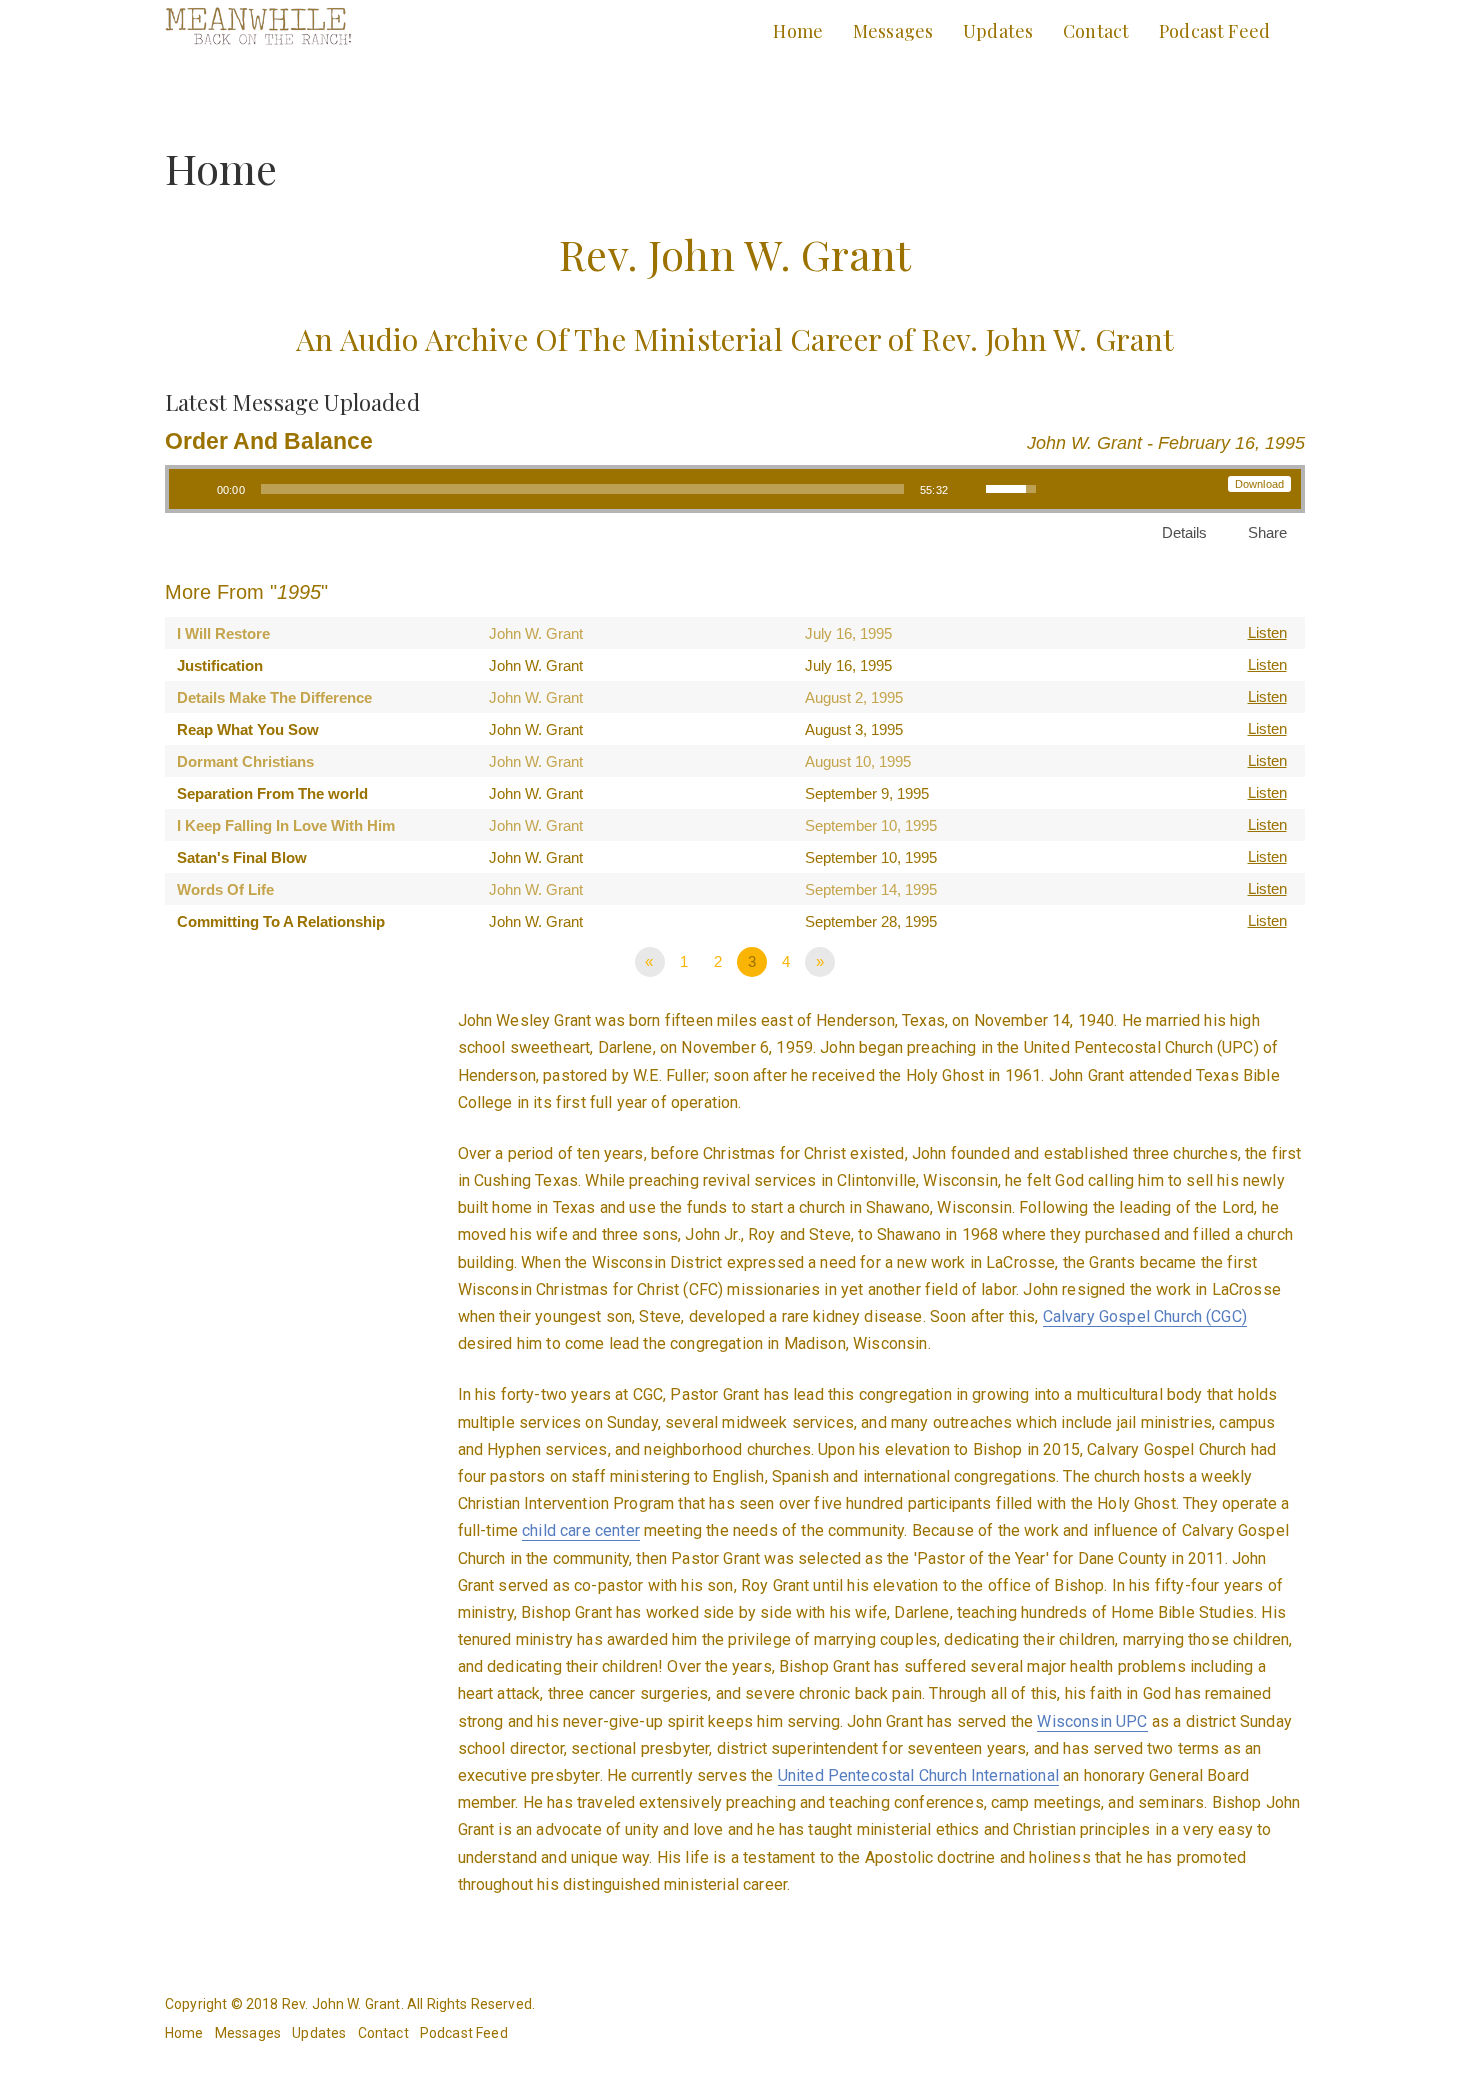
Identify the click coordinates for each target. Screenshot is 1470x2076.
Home (798, 31)
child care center (581, 1530)
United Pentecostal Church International (918, 1775)
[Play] (195, 489)
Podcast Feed (1214, 31)
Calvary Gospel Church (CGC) (1145, 1316)
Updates (998, 31)
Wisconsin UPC (1092, 1721)
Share (1267, 532)
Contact (1096, 31)
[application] (610, 489)
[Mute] (970, 489)
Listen (1267, 632)
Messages (893, 31)
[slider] (582, 489)
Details (1184, 532)
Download (1259, 484)
